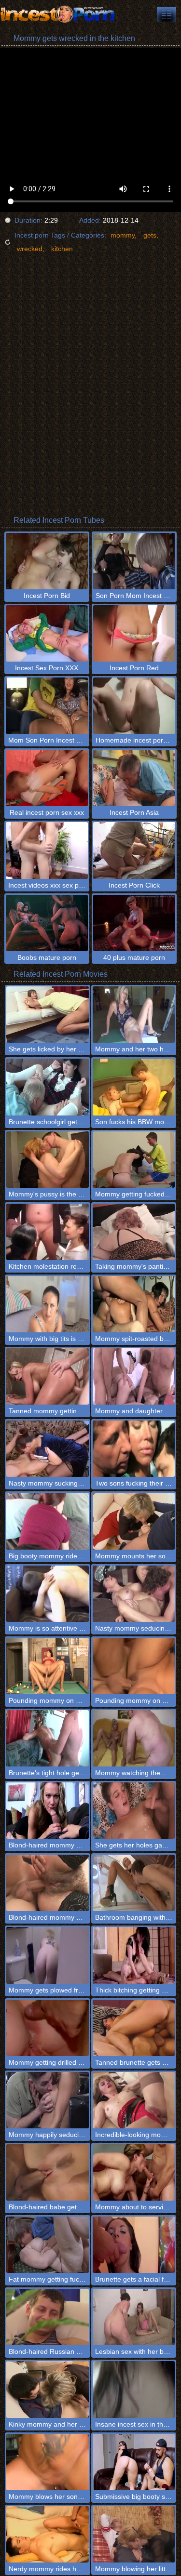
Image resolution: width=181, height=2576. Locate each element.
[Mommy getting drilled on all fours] (47, 2028)
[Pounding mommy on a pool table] (47, 1666)
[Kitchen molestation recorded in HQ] (47, 1232)
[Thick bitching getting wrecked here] (134, 1955)
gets (150, 235)
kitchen (62, 249)
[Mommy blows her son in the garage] (47, 2462)
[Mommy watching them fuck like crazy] (134, 1738)
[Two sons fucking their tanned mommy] (134, 1449)
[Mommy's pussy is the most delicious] (47, 1160)
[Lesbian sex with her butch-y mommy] (134, 2317)
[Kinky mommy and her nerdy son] (47, 2389)
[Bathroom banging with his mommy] (134, 1883)
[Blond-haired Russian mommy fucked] (47, 2317)
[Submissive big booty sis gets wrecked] (134, 2462)
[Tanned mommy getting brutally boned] (47, 1376)
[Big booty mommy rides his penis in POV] (47, 1521)
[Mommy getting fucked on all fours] (134, 1160)
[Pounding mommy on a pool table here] (134, 1666)
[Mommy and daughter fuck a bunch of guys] (134, 1376)
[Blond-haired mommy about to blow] (47, 1811)
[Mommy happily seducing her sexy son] (47, 2100)
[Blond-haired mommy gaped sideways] (47, 1883)
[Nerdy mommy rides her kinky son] (47, 2534)
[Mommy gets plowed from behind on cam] (47, 1955)
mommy (123, 235)
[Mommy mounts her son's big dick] (134, 1521)
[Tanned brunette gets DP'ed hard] (134, 2028)
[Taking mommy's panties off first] (134, 1232)
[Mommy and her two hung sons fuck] (134, 1015)
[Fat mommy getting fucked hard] (47, 2245)
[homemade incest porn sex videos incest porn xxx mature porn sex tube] (167, 14)
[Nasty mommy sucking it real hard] (47, 1449)
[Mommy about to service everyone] (134, 2172)
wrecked (30, 249)
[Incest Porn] (58, 14)
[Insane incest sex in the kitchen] (134, 2389)
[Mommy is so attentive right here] (47, 1594)
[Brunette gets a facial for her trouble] (134, 2245)
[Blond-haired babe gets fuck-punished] (47, 2172)
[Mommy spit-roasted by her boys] (134, 1304)
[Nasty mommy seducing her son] (134, 1594)
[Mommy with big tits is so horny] (47, 1304)
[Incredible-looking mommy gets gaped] (134, 2100)
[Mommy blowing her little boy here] (134, 2534)
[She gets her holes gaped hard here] (134, 1811)
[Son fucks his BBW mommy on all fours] (134, 1087)
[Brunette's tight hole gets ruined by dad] (47, 1738)
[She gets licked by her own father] (47, 1015)
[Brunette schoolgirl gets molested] (47, 1087)
